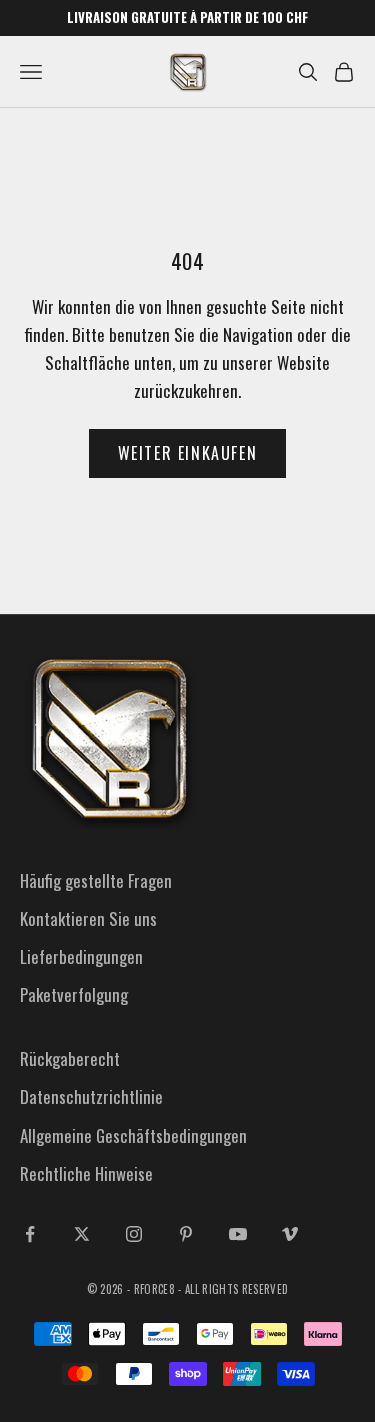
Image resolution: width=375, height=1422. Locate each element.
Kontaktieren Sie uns (88, 918)
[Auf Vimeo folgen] (290, 1234)
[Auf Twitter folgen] (82, 1234)
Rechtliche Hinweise (86, 1173)
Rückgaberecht (70, 1058)
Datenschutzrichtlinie (91, 1096)
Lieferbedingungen (81, 956)
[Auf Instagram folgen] (134, 1234)
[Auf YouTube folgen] (238, 1234)
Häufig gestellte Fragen (96, 880)
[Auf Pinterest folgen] (186, 1234)
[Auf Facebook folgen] (30, 1234)
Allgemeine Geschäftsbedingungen (133, 1135)
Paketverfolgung (74, 994)
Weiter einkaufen (188, 453)
